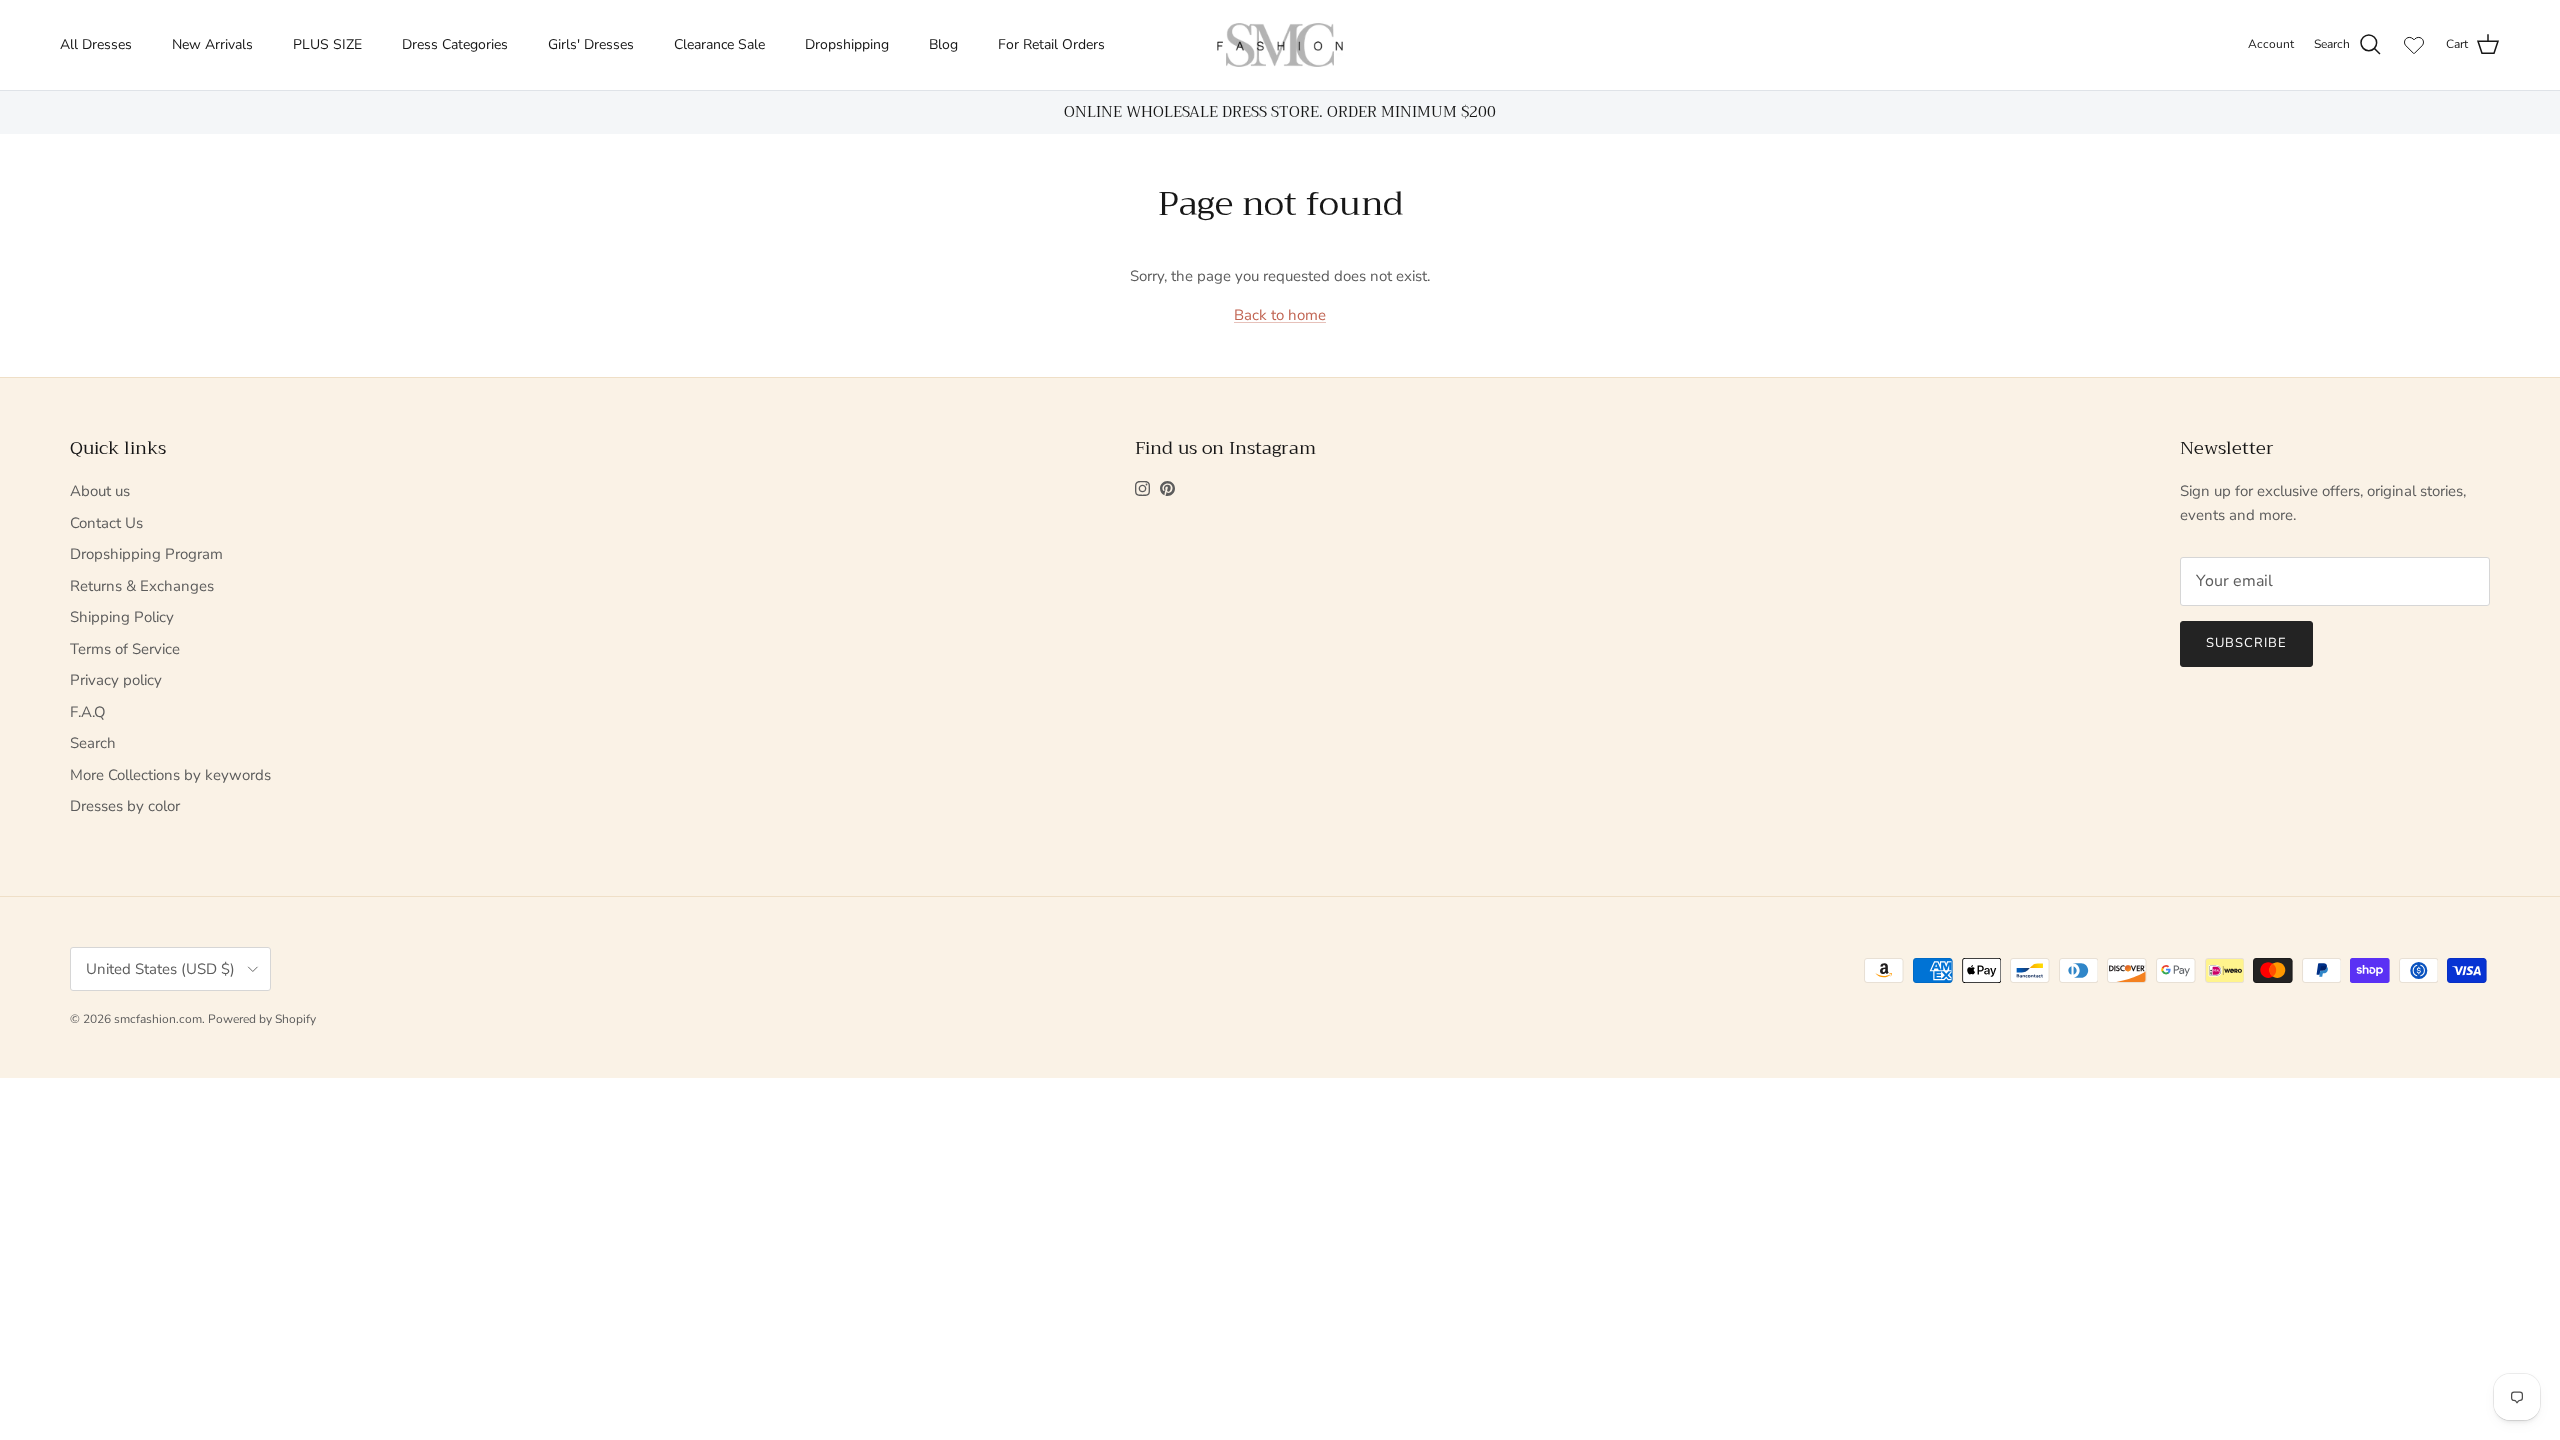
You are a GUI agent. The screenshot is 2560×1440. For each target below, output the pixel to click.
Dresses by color (125, 806)
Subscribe (2246, 643)
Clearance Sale (719, 44)
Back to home (1280, 315)
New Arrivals (212, 44)
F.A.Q (88, 712)
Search (93, 743)
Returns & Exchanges (142, 586)
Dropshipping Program (146, 554)
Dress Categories (455, 44)
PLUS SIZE (327, 44)
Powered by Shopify (262, 1019)
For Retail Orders (1051, 44)
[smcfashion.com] (1280, 45)
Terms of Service (125, 649)
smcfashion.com (158, 1019)
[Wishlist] (2414, 45)
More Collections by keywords (170, 775)
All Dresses (96, 44)
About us (100, 491)
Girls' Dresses (591, 44)
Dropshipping (847, 44)
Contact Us (106, 523)
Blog (943, 44)
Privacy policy (116, 680)
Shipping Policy (122, 617)
